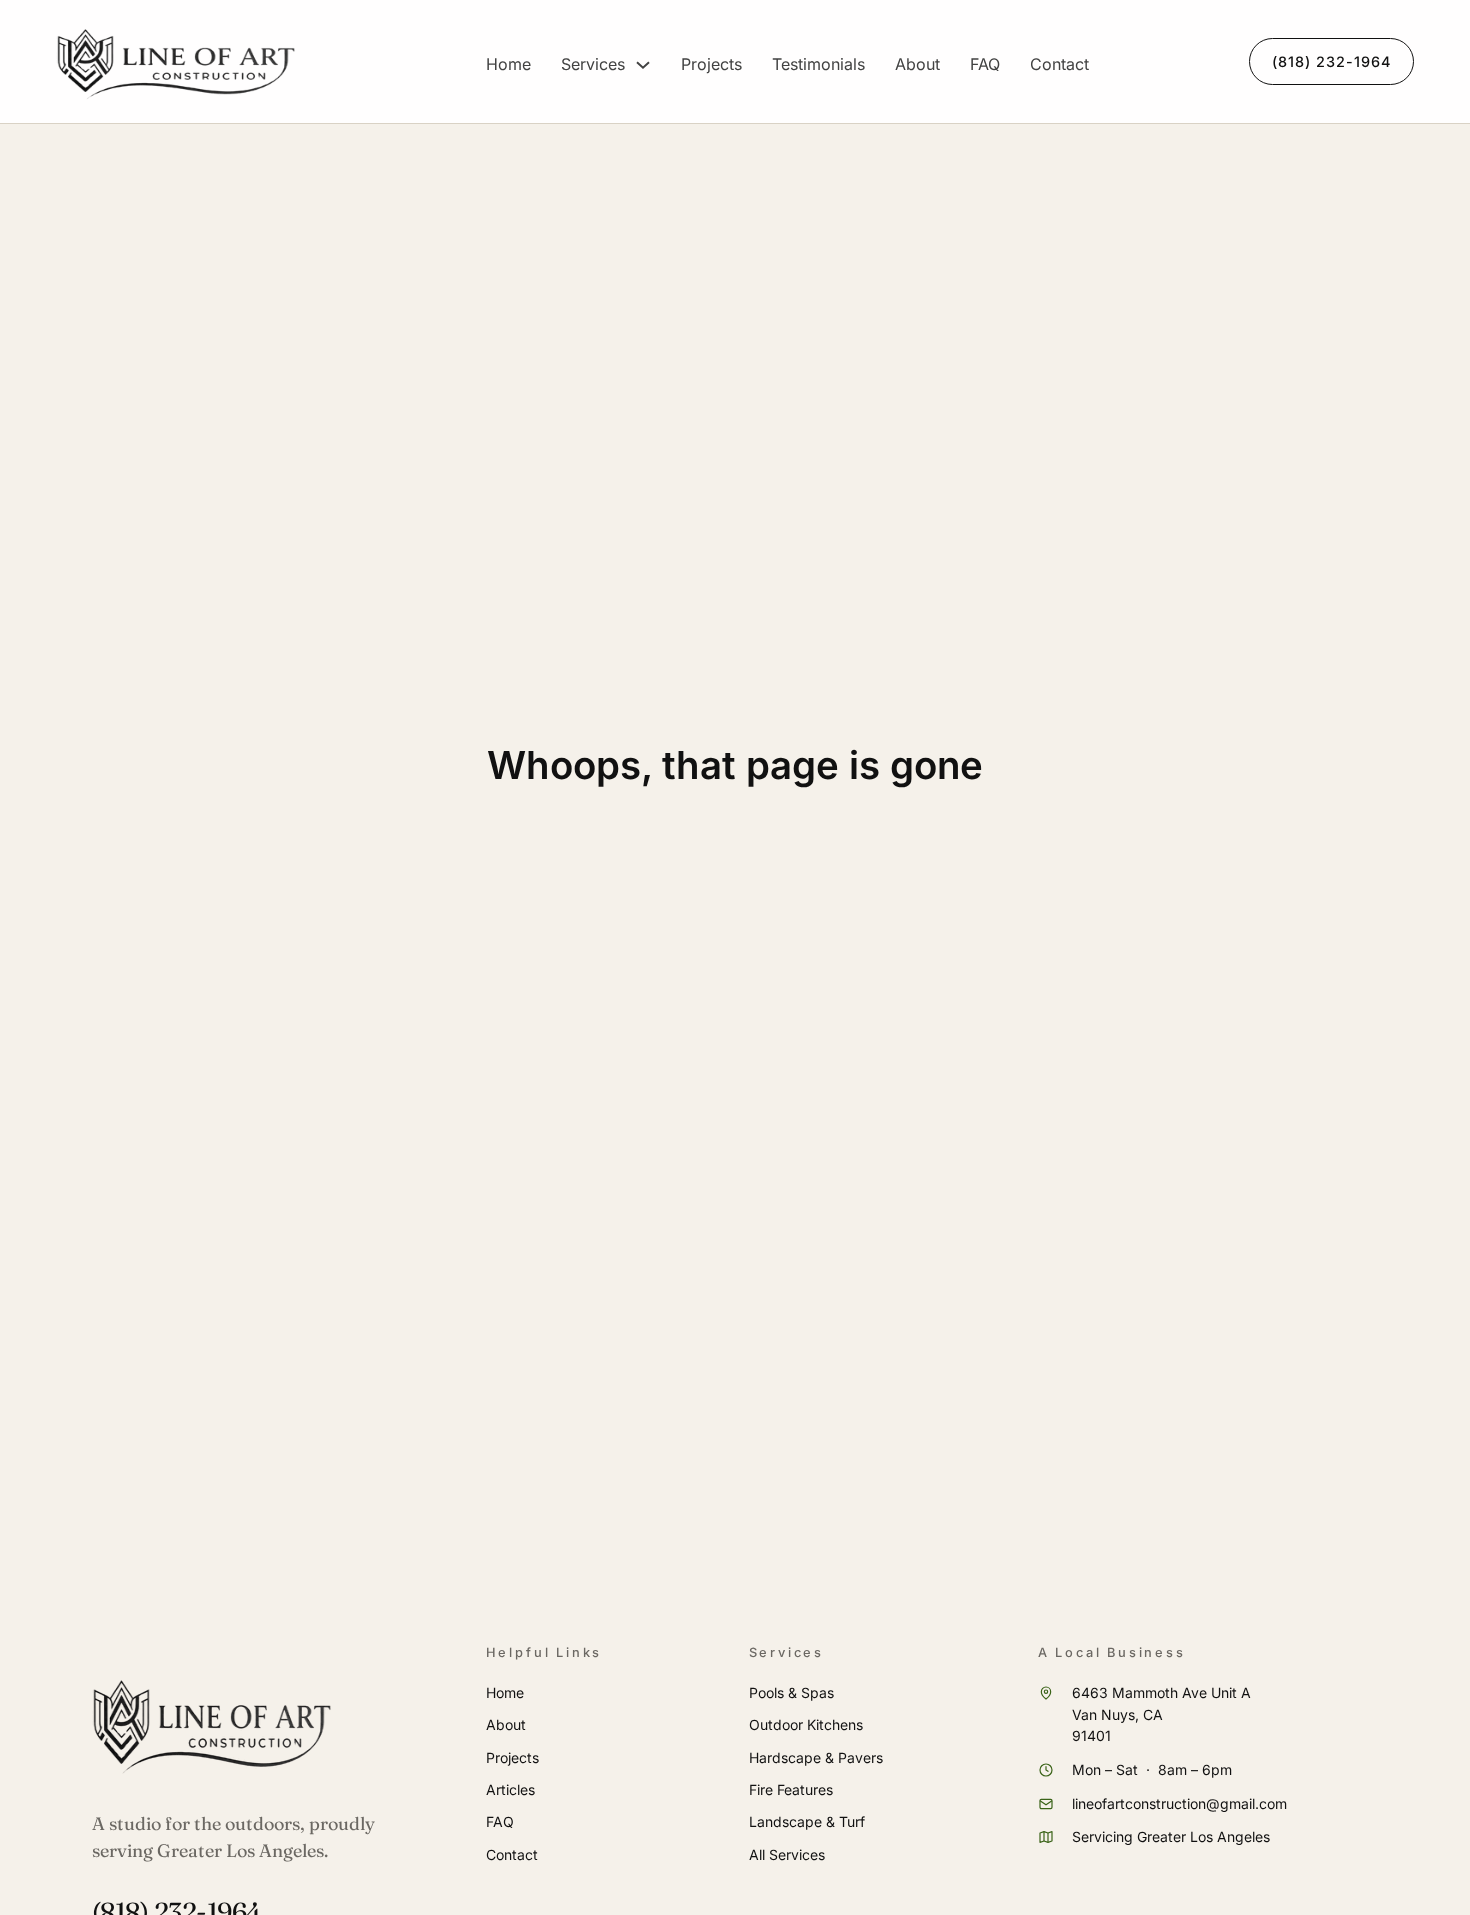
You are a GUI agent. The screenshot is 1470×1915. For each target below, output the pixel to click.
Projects (711, 64)
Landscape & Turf (807, 1821)
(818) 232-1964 (1331, 61)
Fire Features (791, 1789)
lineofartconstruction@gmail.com (1179, 1803)
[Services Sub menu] (643, 65)
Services (593, 64)
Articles (510, 1789)
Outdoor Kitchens (806, 1724)
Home (508, 64)
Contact (1059, 64)
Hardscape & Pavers (816, 1757)
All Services (787, 1854)
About (917, 64)
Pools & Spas (791, 1692)
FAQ (985, 64)
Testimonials (818, 64)
